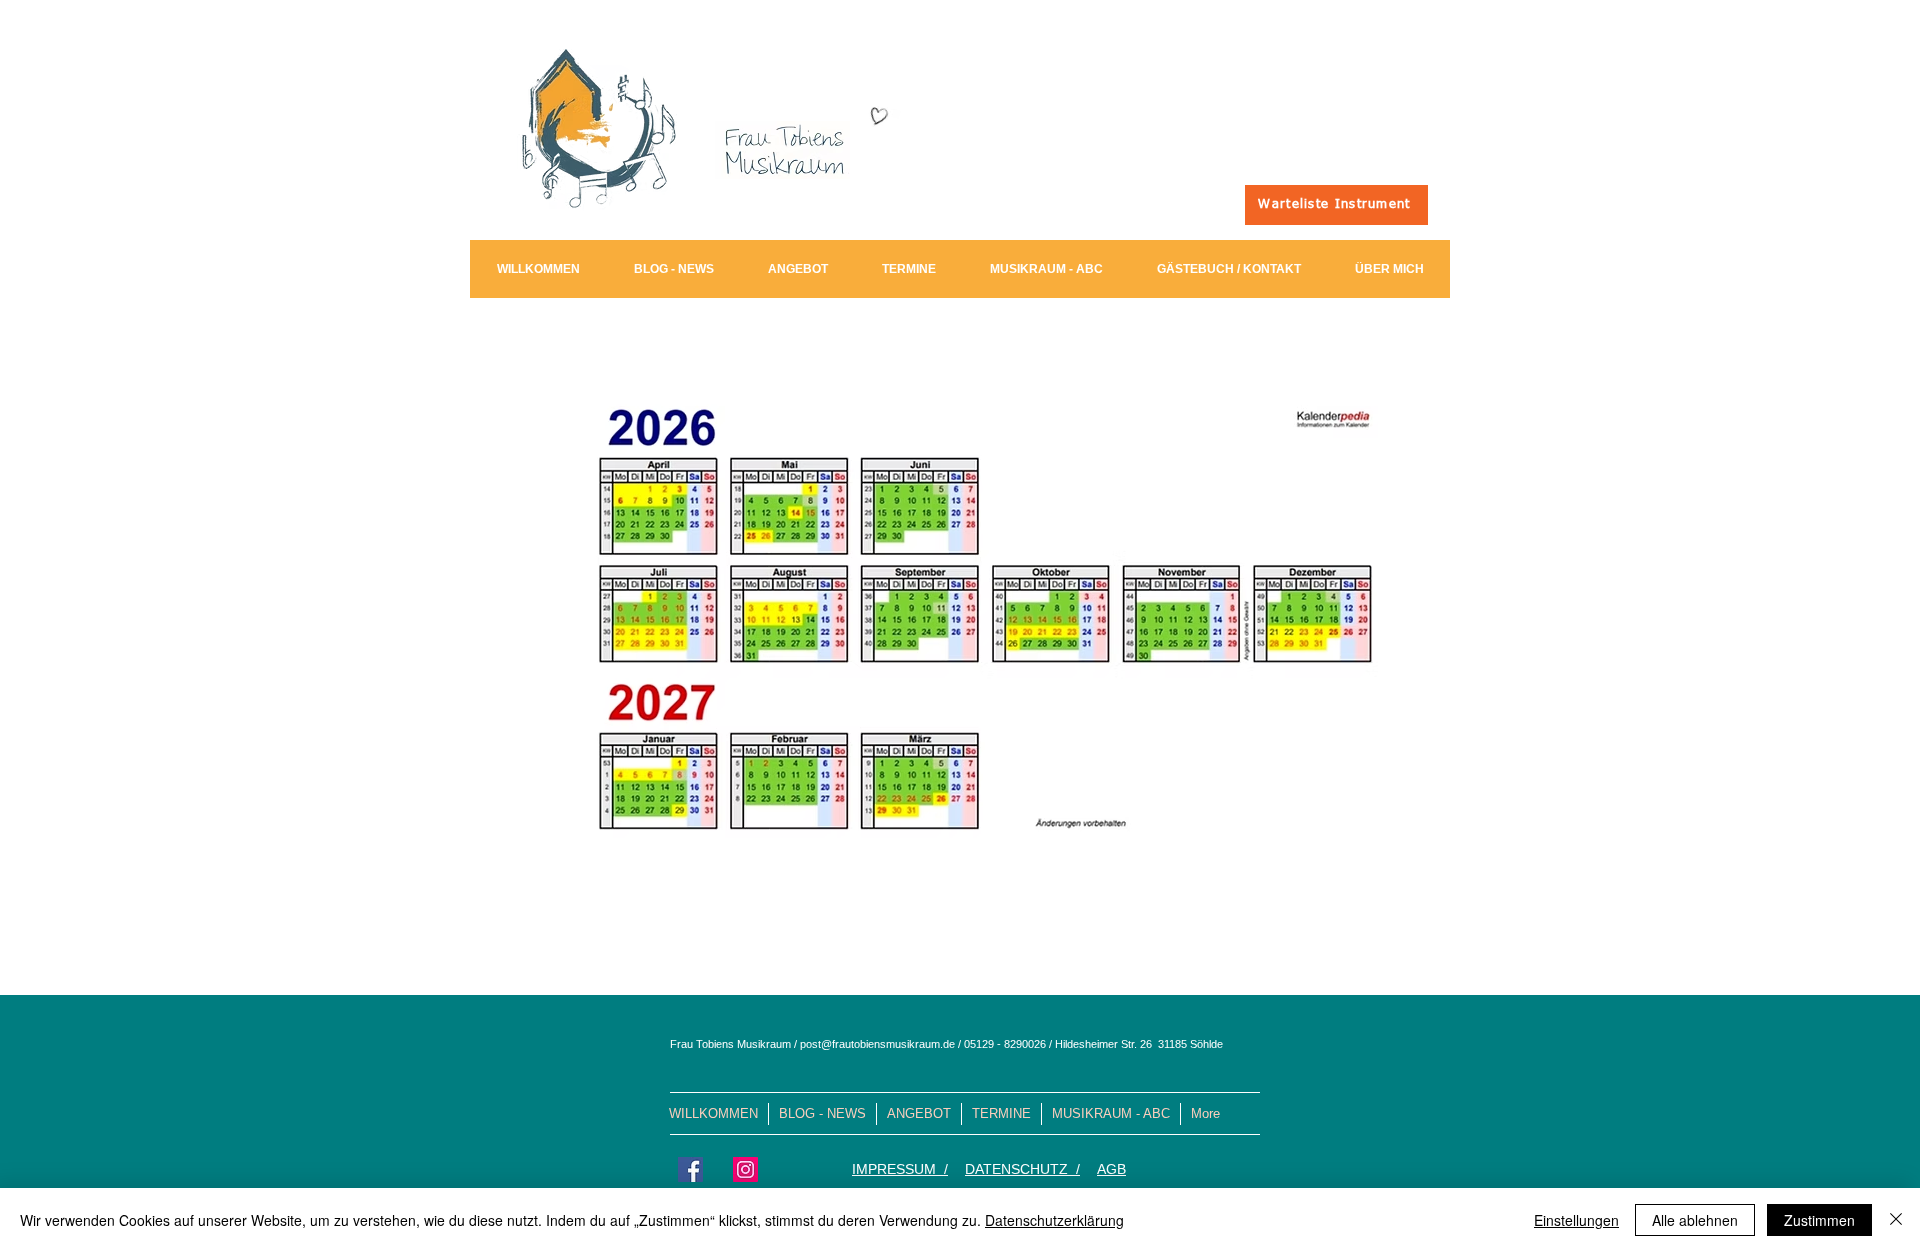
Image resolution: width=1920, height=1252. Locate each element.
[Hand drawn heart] (878, 116)
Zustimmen (1819, 1220)
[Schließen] (1896, 1220)
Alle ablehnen (1695, 1220)
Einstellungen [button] (1576, 1220)
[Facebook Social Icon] (690, 1169)
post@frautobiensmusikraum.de (877, 1044)
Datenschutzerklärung (1054, 1220)
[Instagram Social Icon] (745, 1169)
